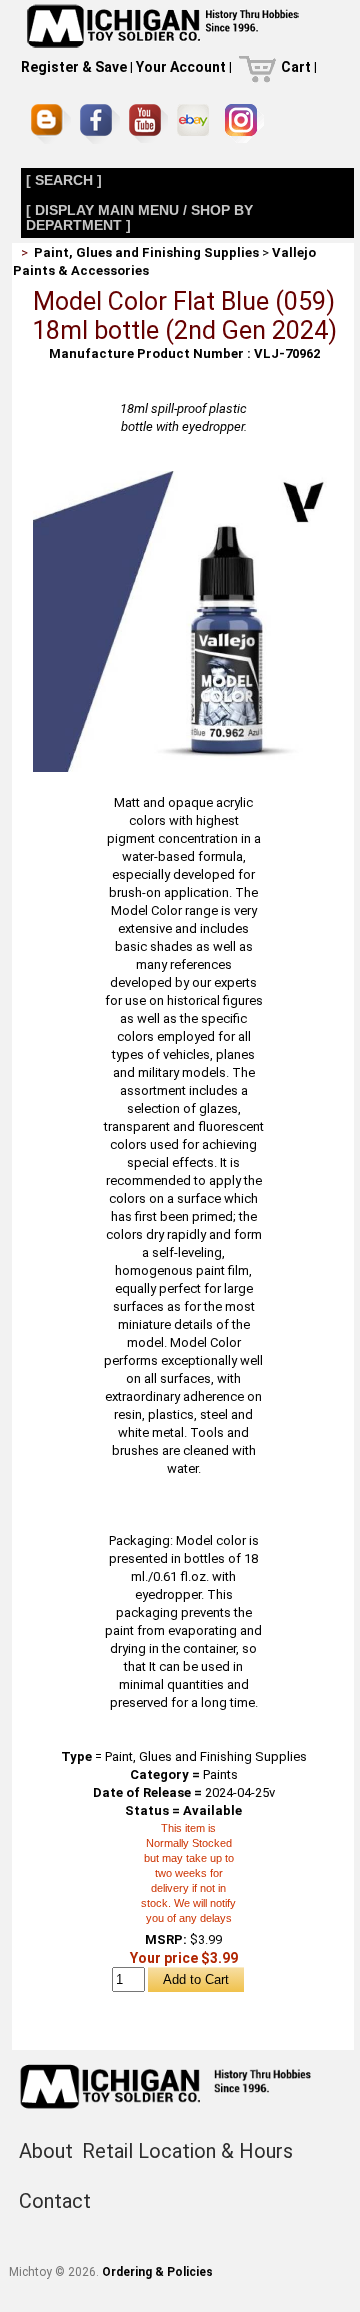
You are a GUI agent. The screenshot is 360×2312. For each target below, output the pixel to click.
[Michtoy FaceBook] (100, 124)
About (46, 2151)
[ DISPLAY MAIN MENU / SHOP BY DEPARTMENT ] (139, 217)
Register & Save (74, 67)
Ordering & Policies (157, 2272)
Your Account (181, 67)
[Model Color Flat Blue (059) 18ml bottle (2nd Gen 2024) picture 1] (183, 478)
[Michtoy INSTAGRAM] (244, 123)
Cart (296, 67)
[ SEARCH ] (64, 180)
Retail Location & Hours (187, 2151)
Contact (55, 2201)
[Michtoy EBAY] (196, 123)
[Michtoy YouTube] (148, 123)
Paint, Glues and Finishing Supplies (146, 252)
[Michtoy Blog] (51, 124)
